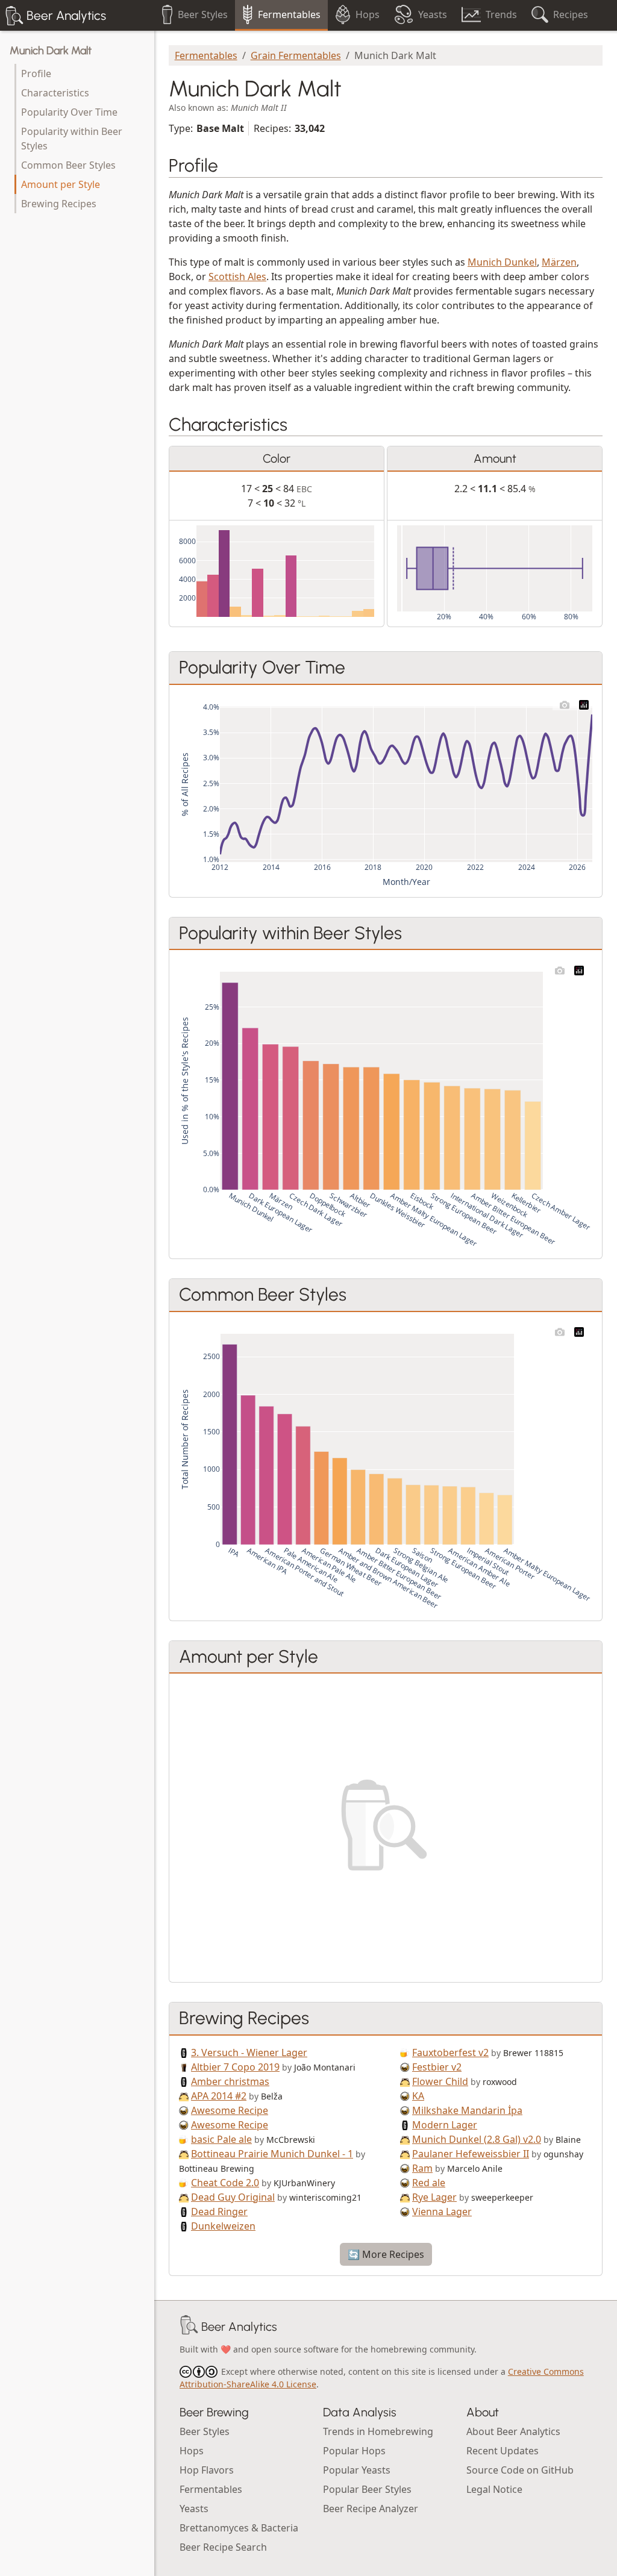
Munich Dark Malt (51, 51)
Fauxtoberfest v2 (450, 2052)
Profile (36, 73)
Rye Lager (434, 2197)
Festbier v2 (437, 2067)
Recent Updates (503, 2451)
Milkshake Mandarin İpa (467, 2110)
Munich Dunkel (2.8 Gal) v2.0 (477, 2139)
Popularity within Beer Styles (72, 139)
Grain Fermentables (296, 55)
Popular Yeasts (357, 2470)
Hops (192, 2451)
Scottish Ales (237, 277)
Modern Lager (445, 2125)
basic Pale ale (221, 2139)
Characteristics (55, 93)
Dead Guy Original (233, 2197)
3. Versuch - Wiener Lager (249, 2052)
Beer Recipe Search (223, 2547)
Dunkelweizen (223, 2226)
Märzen (559, 262)
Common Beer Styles (68, 165)
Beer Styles (205, 2431)
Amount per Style (61, 184)
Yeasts (194, 2509)
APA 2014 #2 (219, 2096)
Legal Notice (494, 2489)
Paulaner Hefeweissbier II (471, 2154)
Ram (422, 2168)
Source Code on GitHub (520, 2470)
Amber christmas (230, 2081)
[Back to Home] (189, 2327)
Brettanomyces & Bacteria (239, 2528)
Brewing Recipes (59, 204)
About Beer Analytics (513, 2431)
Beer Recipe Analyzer (371, 2509)
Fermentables (206, 55)
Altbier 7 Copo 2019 (235, 2067)
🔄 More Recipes (386, 2254)
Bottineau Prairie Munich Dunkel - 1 (272, 2154)
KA (418, 2096)
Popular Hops (354, 2451)
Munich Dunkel (502, 262)
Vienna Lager (442, 2212)
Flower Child (440, 2081)
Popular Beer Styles (367, 2489)
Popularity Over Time (69, 112)
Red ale (429, 2183)
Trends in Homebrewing (378, 2431)
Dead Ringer (219, 2212)
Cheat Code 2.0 (225, 2183)
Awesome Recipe (230, 2110)
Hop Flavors (207, 2470)
